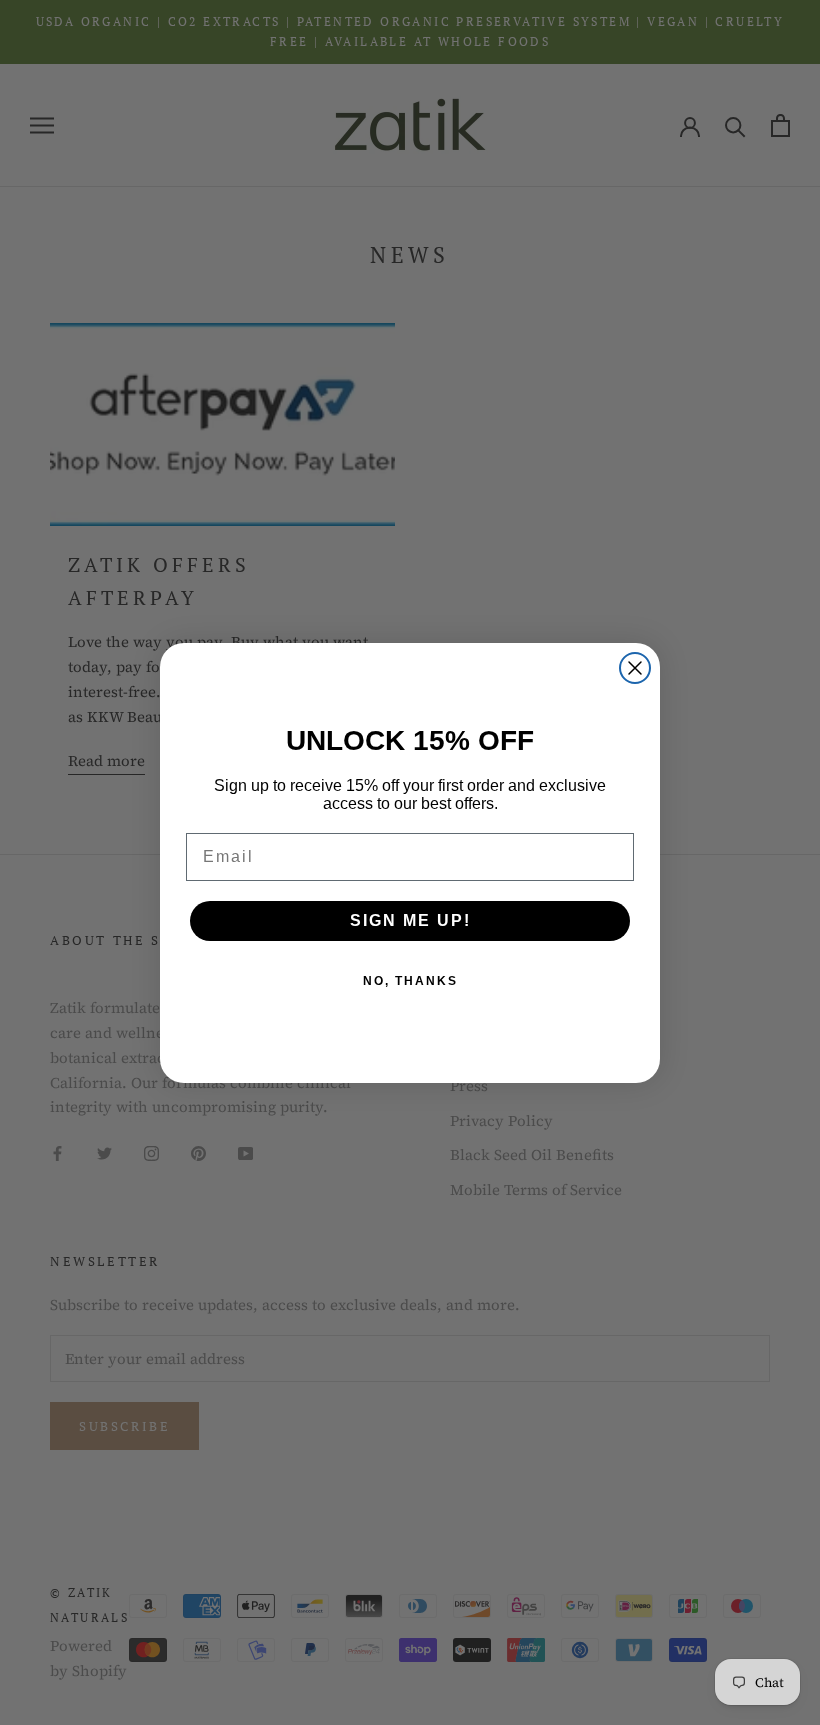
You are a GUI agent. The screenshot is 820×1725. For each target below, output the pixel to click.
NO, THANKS (410, 981)
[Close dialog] (635, 668)
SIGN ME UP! (410, 920)
